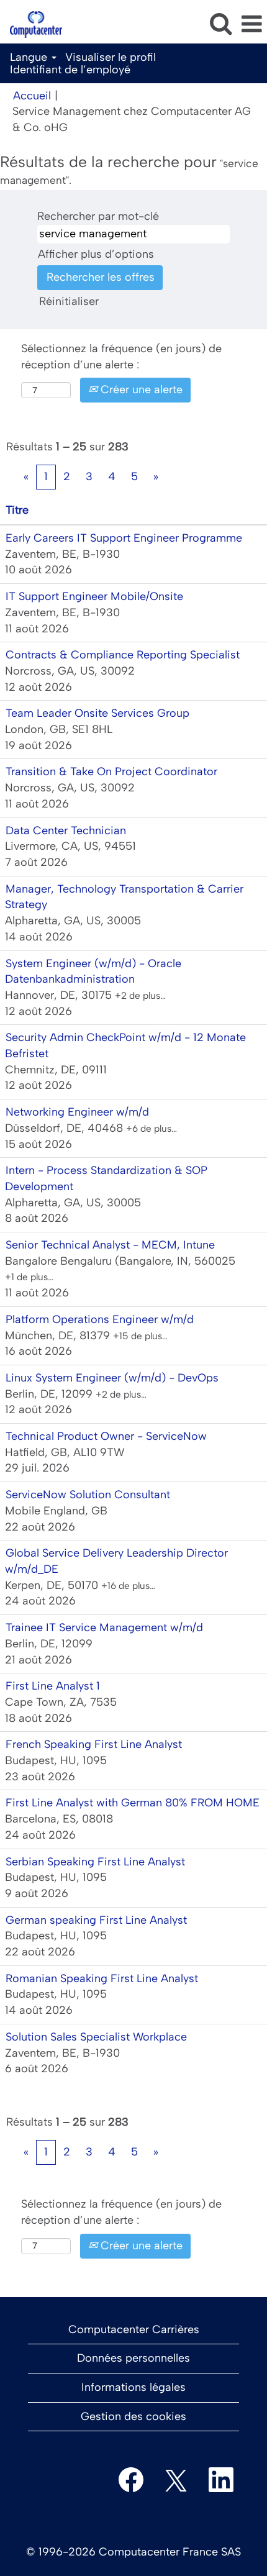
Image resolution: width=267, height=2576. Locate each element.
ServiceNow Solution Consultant (88, 1495)
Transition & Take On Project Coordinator (111, 771)
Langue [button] (30, 57)
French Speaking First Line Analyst (94, 1744)
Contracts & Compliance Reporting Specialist (123, 655)
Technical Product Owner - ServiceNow (106, 1436)
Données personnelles (133, 2358)
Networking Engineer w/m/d (77, 1112)
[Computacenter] (31, 24)
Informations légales (133, 2387)
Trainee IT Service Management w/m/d (104, 1627)
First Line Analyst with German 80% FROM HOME (133, 1803)
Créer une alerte (140, 389)
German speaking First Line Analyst (96, 1920)
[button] (251, 25)
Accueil (32, 96)
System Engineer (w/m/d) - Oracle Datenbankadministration (93, 972)
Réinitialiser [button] (69, 301)
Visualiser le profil (111, 57)
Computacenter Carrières (134, 2329)
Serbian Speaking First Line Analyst (95, 1862)
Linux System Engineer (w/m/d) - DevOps (112, 1378)
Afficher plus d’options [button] (96, 254)
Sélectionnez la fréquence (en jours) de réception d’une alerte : (121, 357)
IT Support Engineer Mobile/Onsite (94, 596)
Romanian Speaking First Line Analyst (102, 1978)
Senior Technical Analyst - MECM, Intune (110, 1245)
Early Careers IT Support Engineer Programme (124, 538)
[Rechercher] (220, 24)
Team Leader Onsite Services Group (97, 713)
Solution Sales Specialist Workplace (96, 2037)
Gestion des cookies (133, 2416)
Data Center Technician (66, 831)
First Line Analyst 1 (53, 1686)
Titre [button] (17, 510)
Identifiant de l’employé (70, 70)
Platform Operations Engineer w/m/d (100, 1319)
